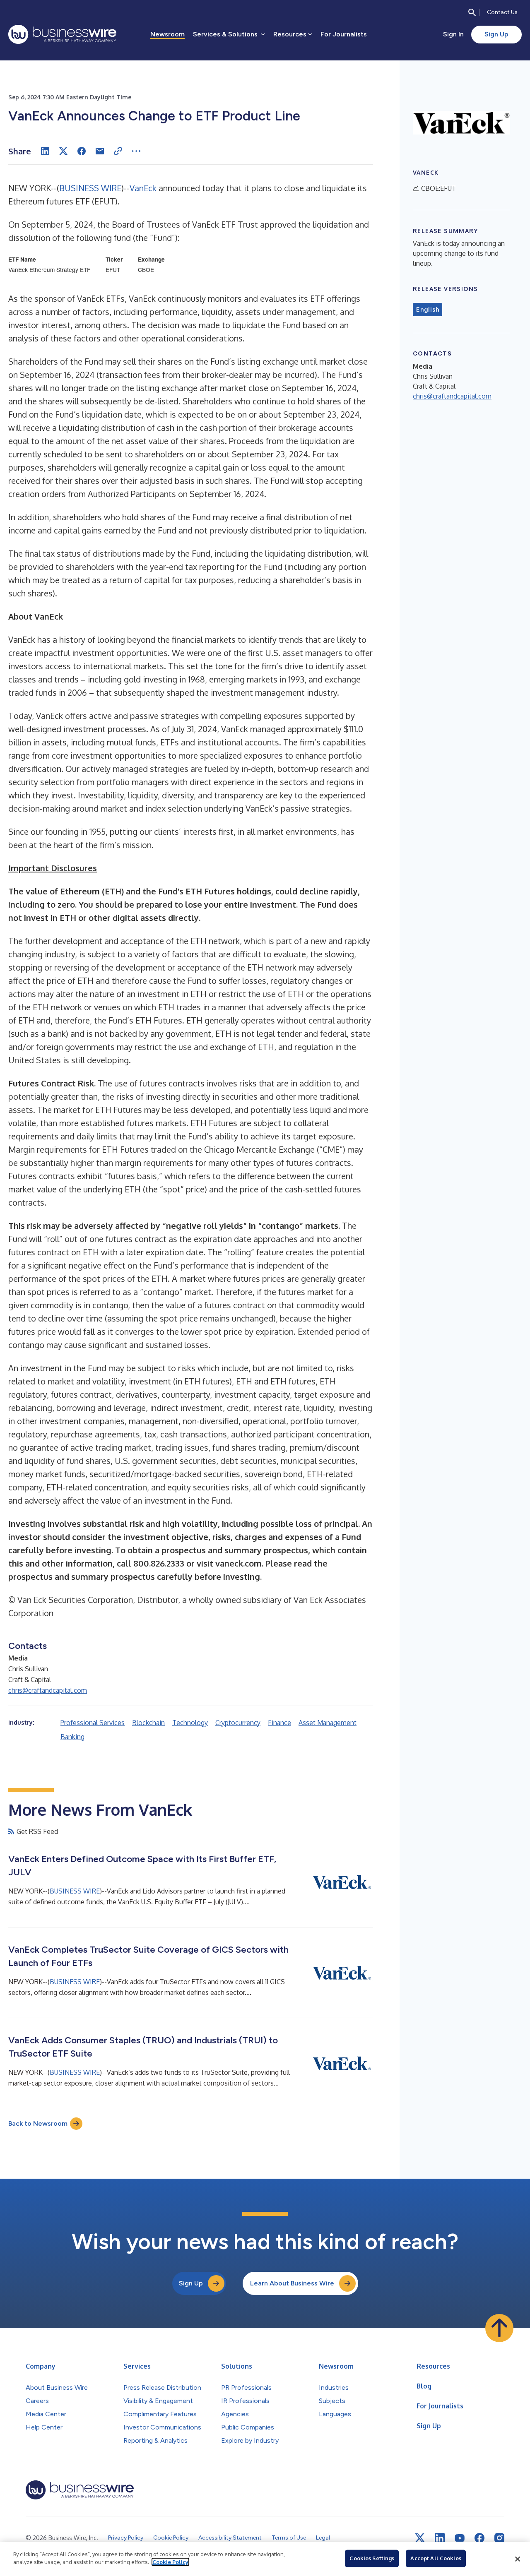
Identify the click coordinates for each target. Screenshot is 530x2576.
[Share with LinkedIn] (45, 151)
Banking (72, 1737)
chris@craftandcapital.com (48, 1690)
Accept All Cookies (436, 2558)
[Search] (472, 12)
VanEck (143, 188)
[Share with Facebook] (82, 151)
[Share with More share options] (136, 151)
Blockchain (148, 1723)
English (428, 310)
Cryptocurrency (238, 1723)
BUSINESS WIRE (90, 188)
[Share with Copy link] (118, 151)
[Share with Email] (100, 151)
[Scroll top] (499, 2328)
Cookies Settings (372, 2558)
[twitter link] (420, 2538)
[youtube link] (460, 2538)
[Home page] (62, 34)
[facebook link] (479, 2538)
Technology (190, 1723)
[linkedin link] (440, 2538)
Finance (279, 1723)
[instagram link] (499, 2538)
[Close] (518, 2559)
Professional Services (93, 1723)
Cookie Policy (170, 2562)
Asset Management (328, 1723)
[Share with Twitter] (63, 151)
